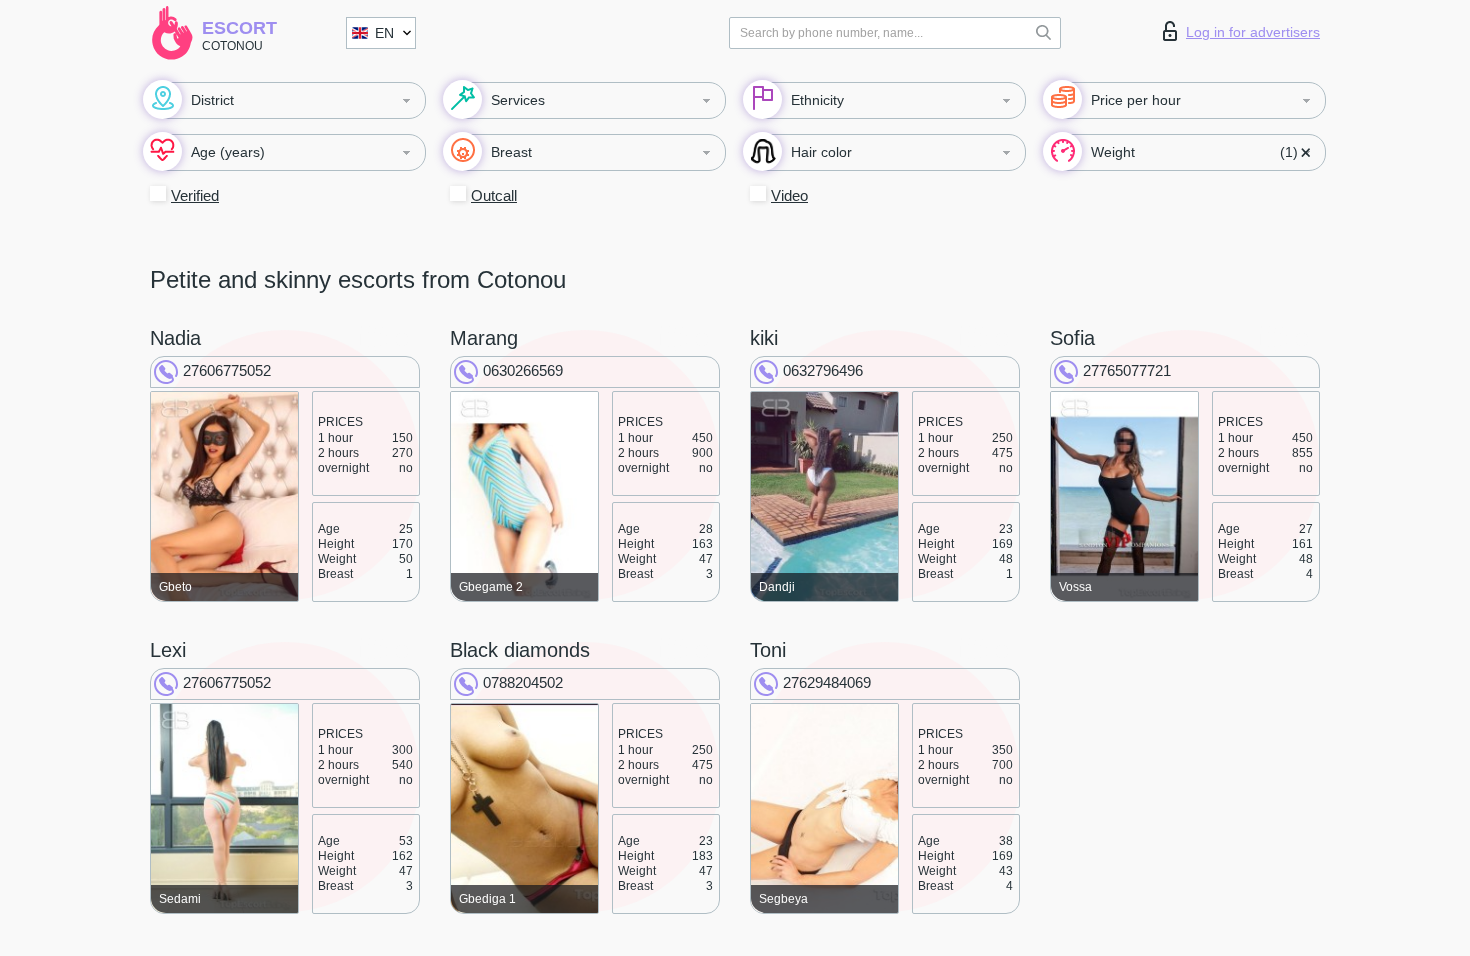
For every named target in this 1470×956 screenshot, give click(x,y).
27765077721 (1127, 370)
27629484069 (827, 682)
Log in (1253, 32)
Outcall (494, 195)
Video (789, 195)
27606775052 (227, 370)
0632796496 (823, 370)
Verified (195, 195)
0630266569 (523, 370)
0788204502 (523, 682)
